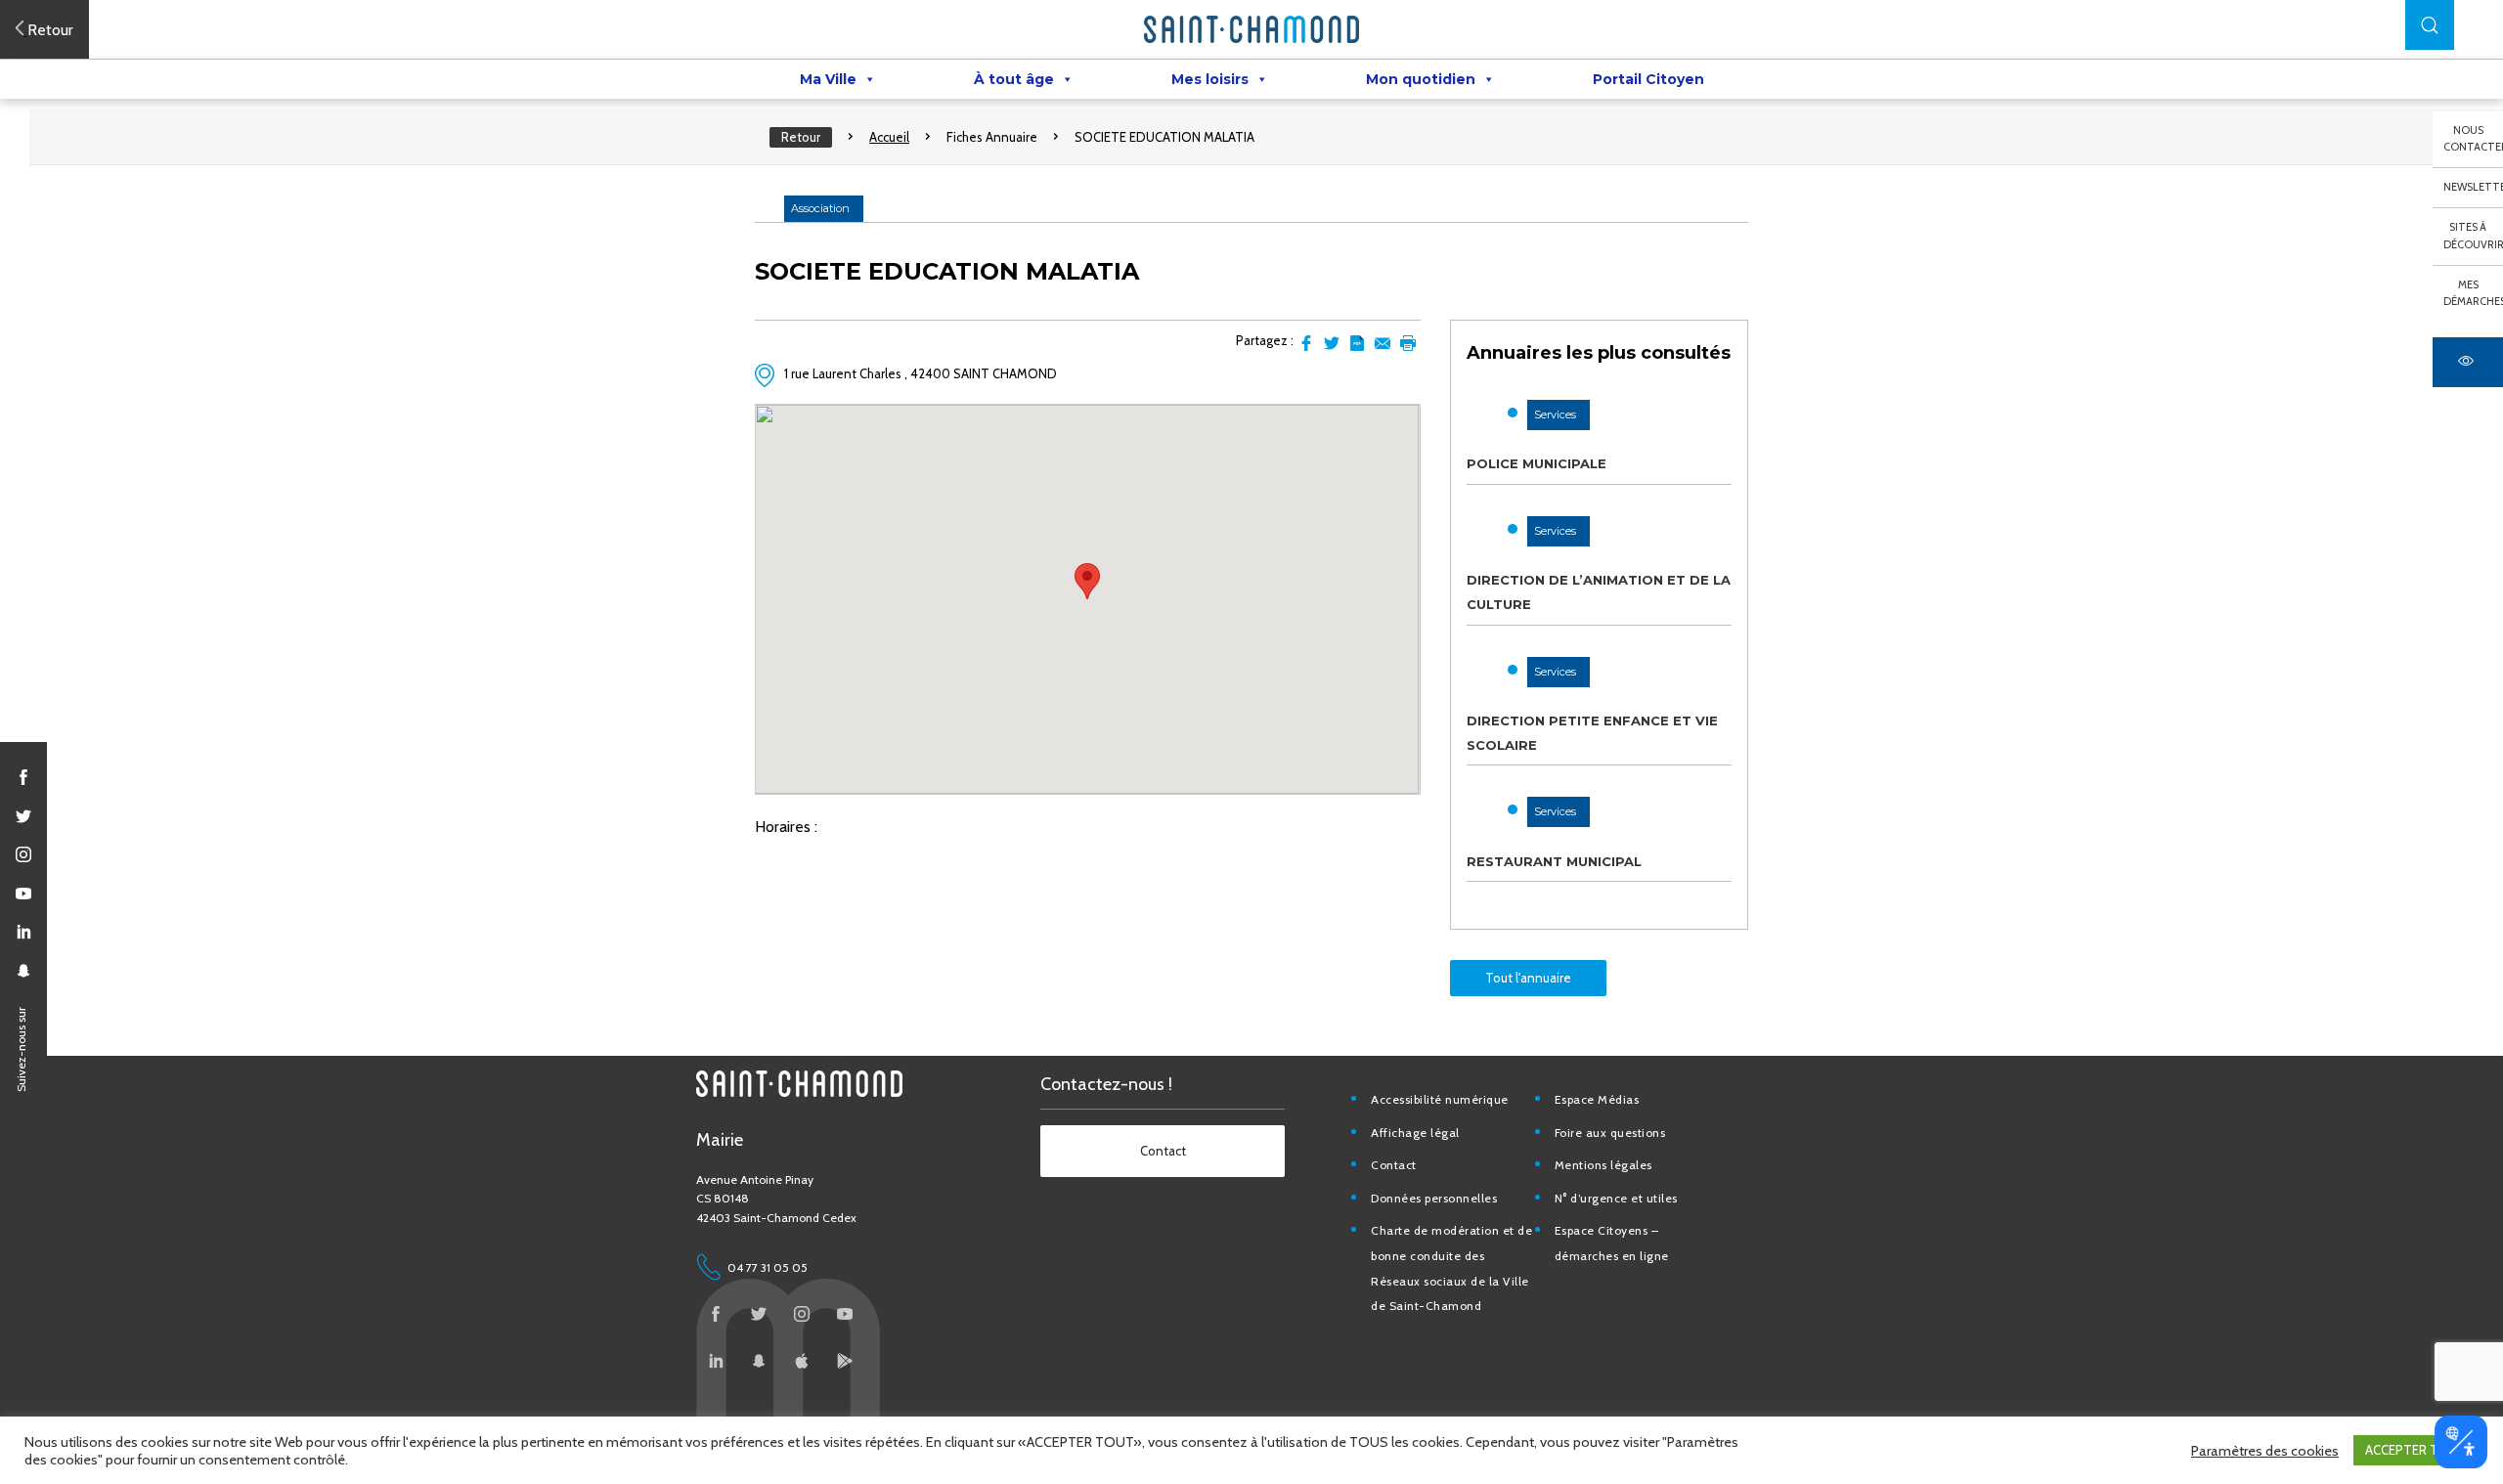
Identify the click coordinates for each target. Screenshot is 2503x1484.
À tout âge (1014, 79)
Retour (801, 137)
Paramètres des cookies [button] (2265, 1451)
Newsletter (2473, 187)
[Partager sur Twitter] (1332, 343)
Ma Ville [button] (828, 79)
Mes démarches (2473, 293)
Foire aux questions (1610, 1133)
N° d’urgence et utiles (1616, 1198)
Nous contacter (2473, 139)
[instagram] (23, 854)
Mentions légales (1603, 1165)
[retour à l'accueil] (1251, 29)
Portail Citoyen (1648, 79)
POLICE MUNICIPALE (1537, 463)
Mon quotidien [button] (1421, 79)
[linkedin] (23, 932)
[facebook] (23, 777)
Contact (1394, 1165)
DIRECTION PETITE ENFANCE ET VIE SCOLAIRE (1592, 733)
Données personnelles (1434, 1198)
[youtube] (23, 894)
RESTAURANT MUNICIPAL (1554, 861)
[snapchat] (23, 971)
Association (820, 208)
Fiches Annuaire (992, 137)
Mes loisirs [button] (1210, 79)
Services (1555, 415)
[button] (2430, 25)
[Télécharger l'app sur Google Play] (845, 1361)
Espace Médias (1597, 1099)
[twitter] (23, 816)
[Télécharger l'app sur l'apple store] (802, 1361)
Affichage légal (1415, 1133)
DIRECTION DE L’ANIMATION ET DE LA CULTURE (1599, 592)
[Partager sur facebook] (1306, 343)
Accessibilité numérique (1440, 1099)
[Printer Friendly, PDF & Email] (1357, 343)
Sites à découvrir (2473, 236)
